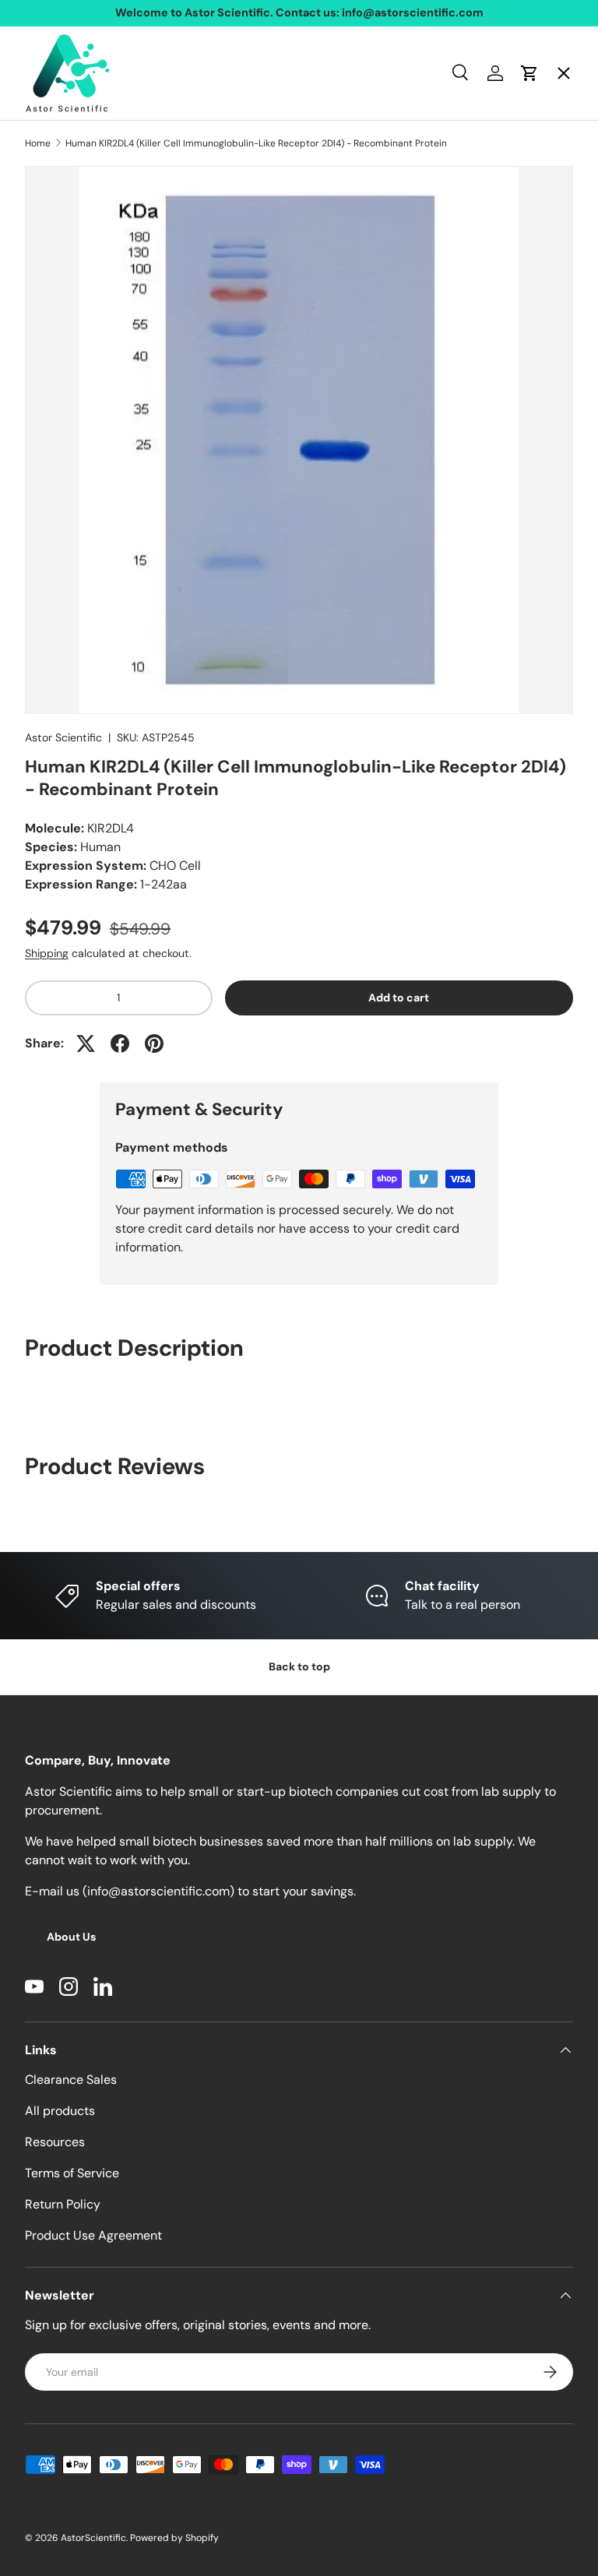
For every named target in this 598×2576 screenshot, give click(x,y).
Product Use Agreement (93, 2235)
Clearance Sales (71, 2080)
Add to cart (399, 998)
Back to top (299, 1666)
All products (60, 2111)
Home (55, 106)
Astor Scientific (63, 737)
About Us (71, 1937)
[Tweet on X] (86, 1043)
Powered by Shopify (174, 2538)
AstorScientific (93, 2538)
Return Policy (63, 2204)
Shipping (47, 953)
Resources (55, 2142)
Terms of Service (72, 2173)
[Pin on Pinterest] (154, 1043)
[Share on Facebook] (120, 1043)
